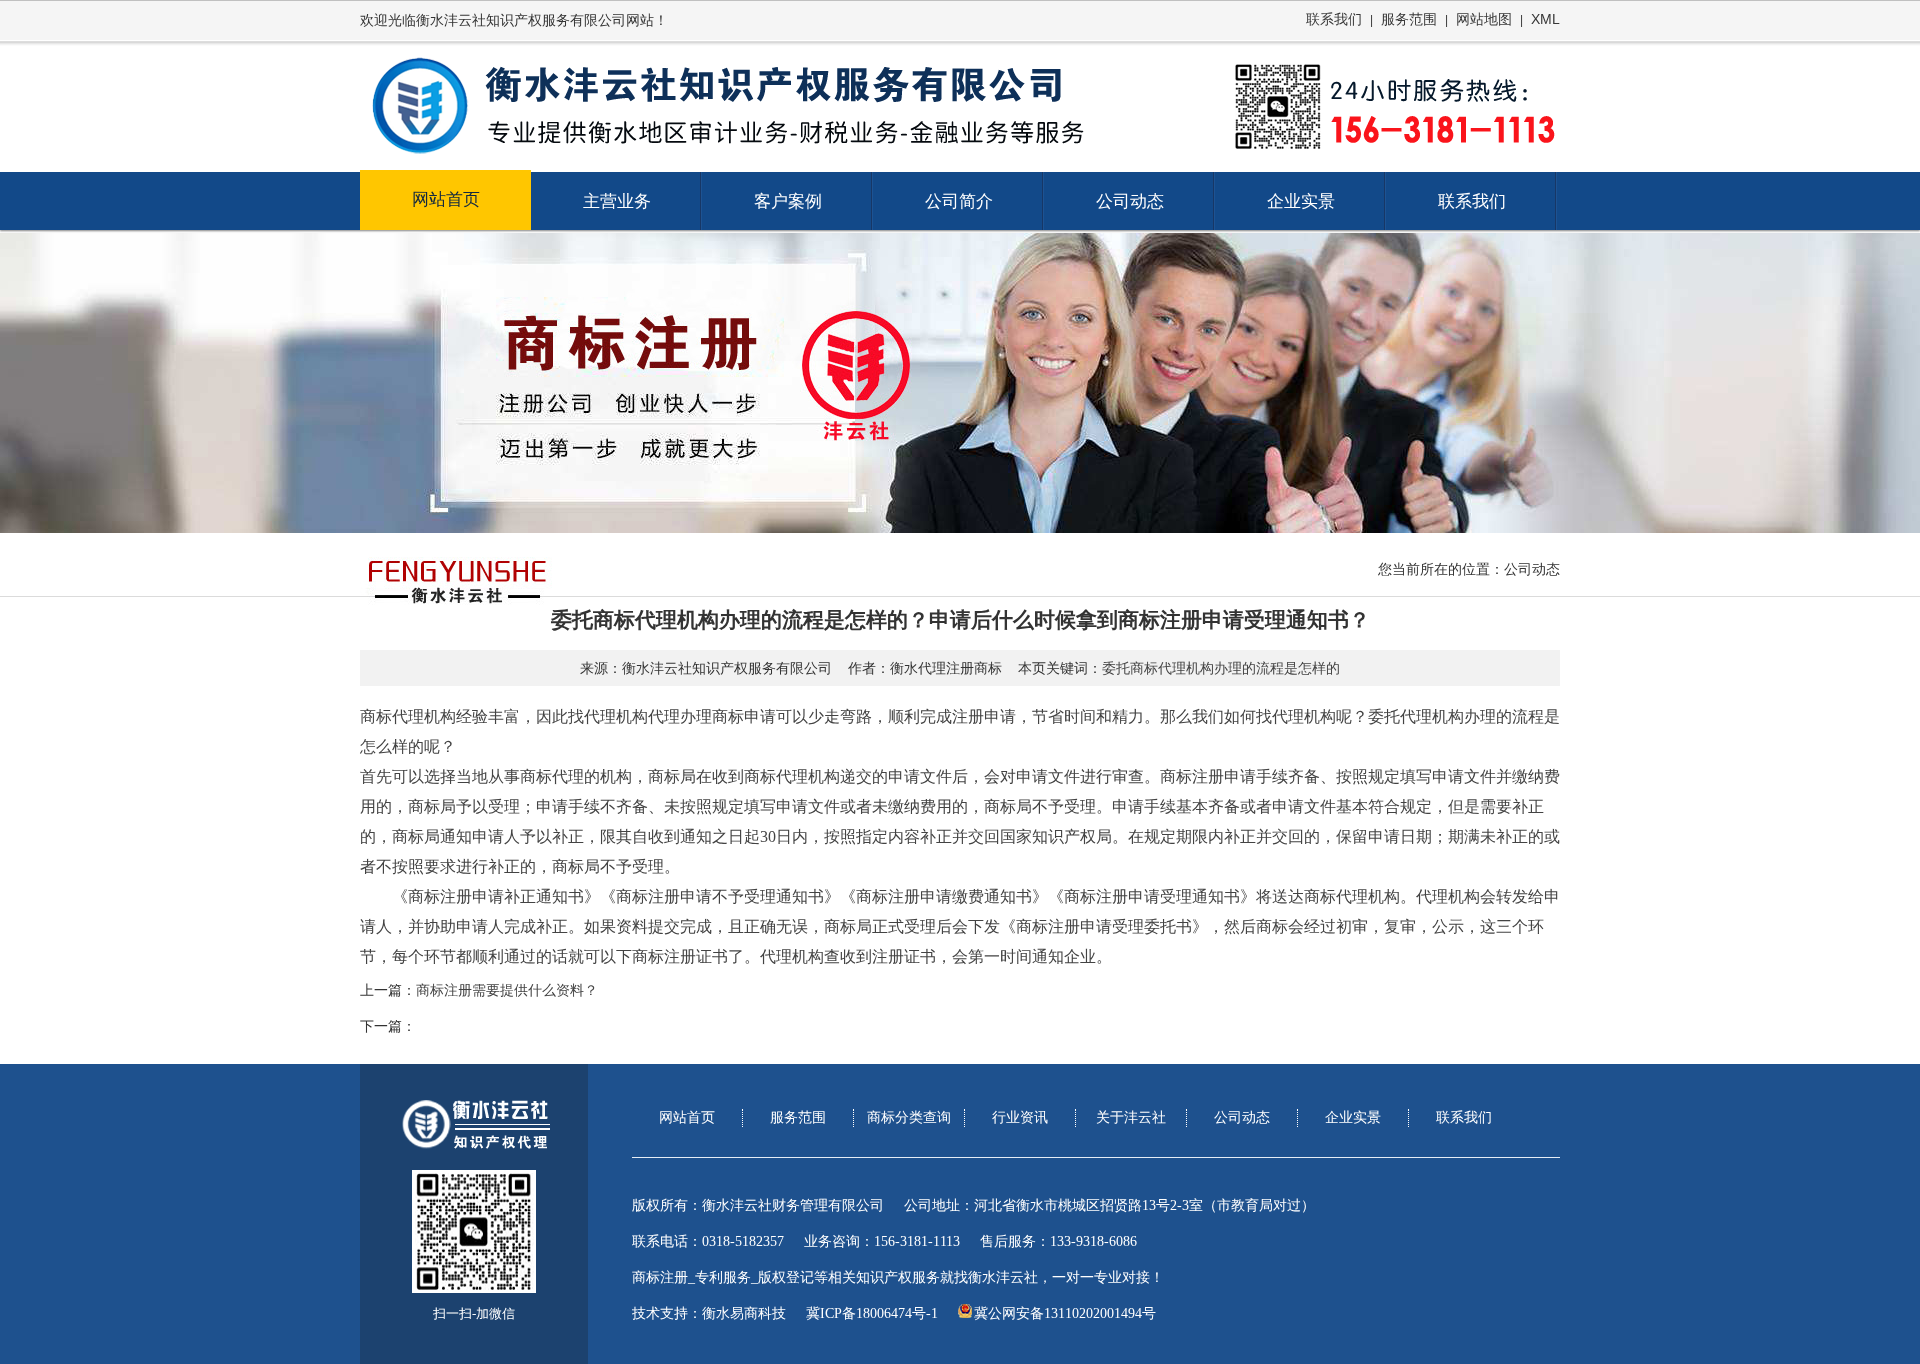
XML (1545, 19)
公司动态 (1130, 201)
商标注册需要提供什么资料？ (507, 990)
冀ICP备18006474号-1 (872, 1313)
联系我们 (1334, 19)
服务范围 (1409, 19)
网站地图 (1484, 19)
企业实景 (1301, 201)
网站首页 (446, 199)
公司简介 (959, 201)
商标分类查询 (909, 1117)
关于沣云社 (1131, 1117)
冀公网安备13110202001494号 (1065, 1313)
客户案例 (788, 201)
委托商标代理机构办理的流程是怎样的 (1221, 668)
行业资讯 (1020, 1117)
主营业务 (617, 201)
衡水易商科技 (744, 1313)
